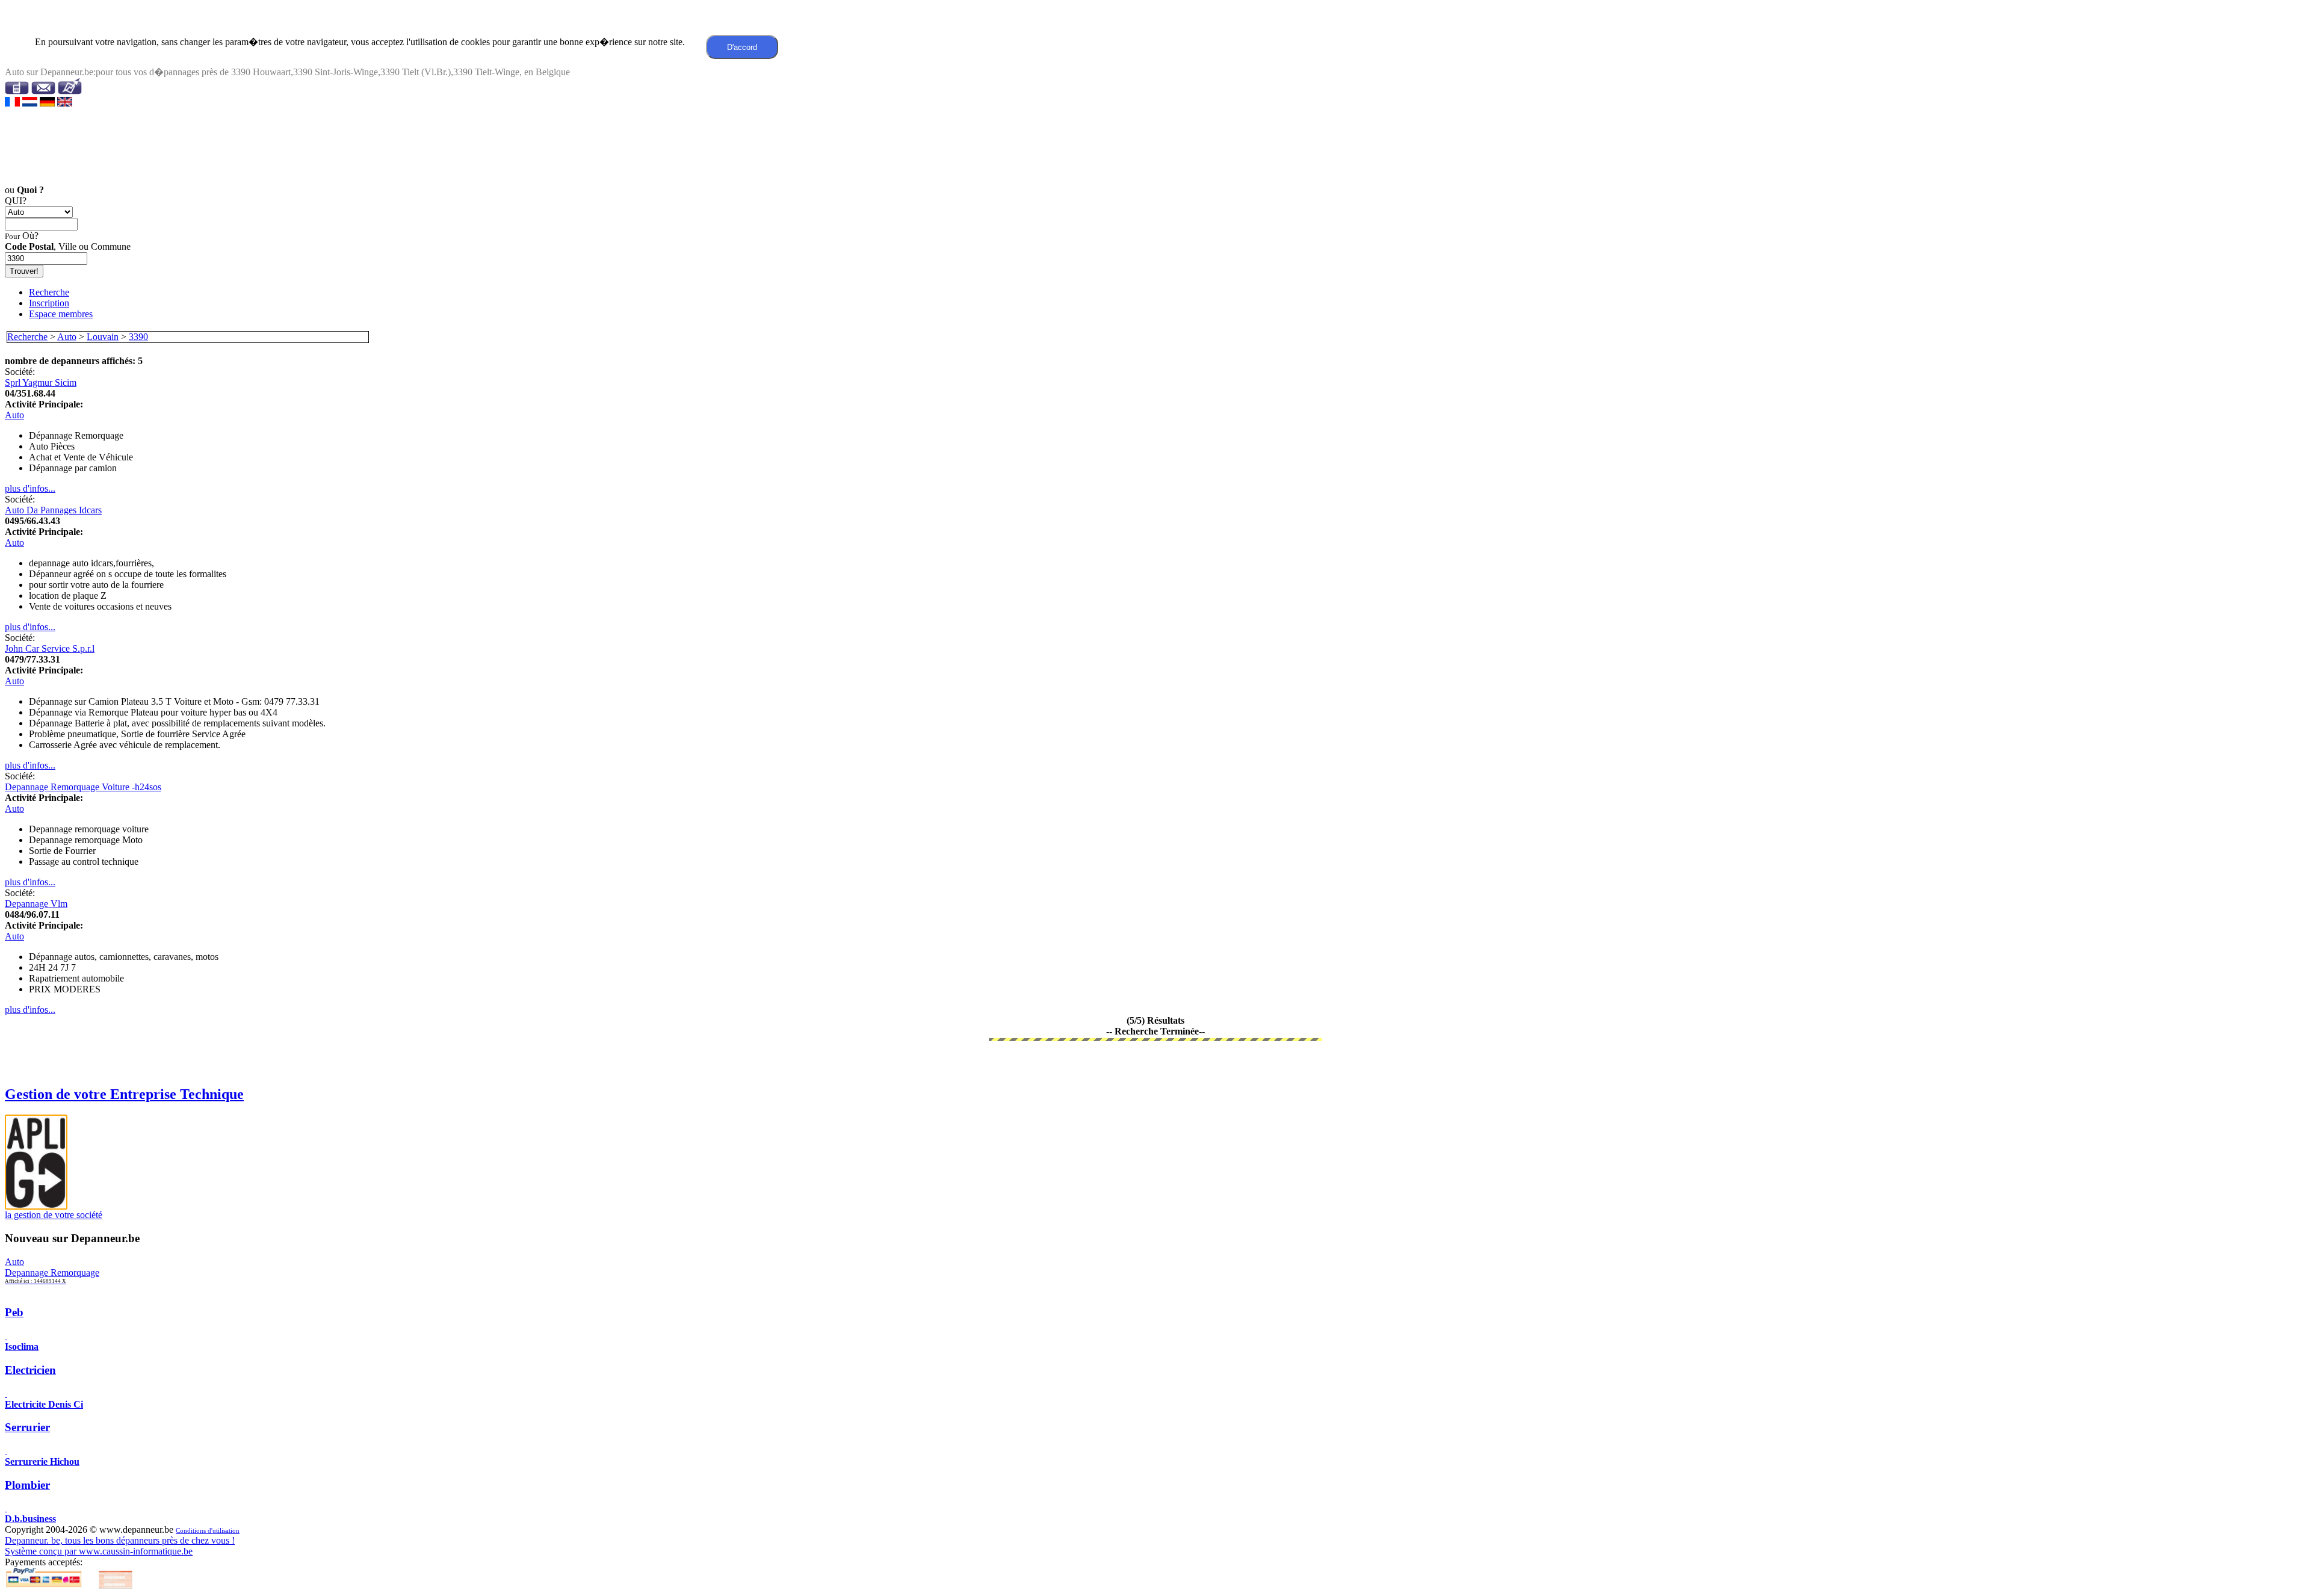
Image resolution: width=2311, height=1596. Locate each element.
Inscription (49, 303)
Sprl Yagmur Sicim (41, 382)
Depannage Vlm (36, 904)
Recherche (49, 292)
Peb (14, 1312)
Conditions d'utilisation (208, 1531)
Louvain (103, 337)
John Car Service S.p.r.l (50, 648)
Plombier (27, 1485)
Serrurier (27, 1427)
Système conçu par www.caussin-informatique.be (99, 1551)
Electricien (30, 1370)
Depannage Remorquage (52, 1276)
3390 (138, 337)
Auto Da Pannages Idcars (53, 510)
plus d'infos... (30, 488)
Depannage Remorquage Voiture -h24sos (83, 787)
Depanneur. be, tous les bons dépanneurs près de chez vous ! (120, 1540)
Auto (67, 337)
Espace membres (61, 314)
